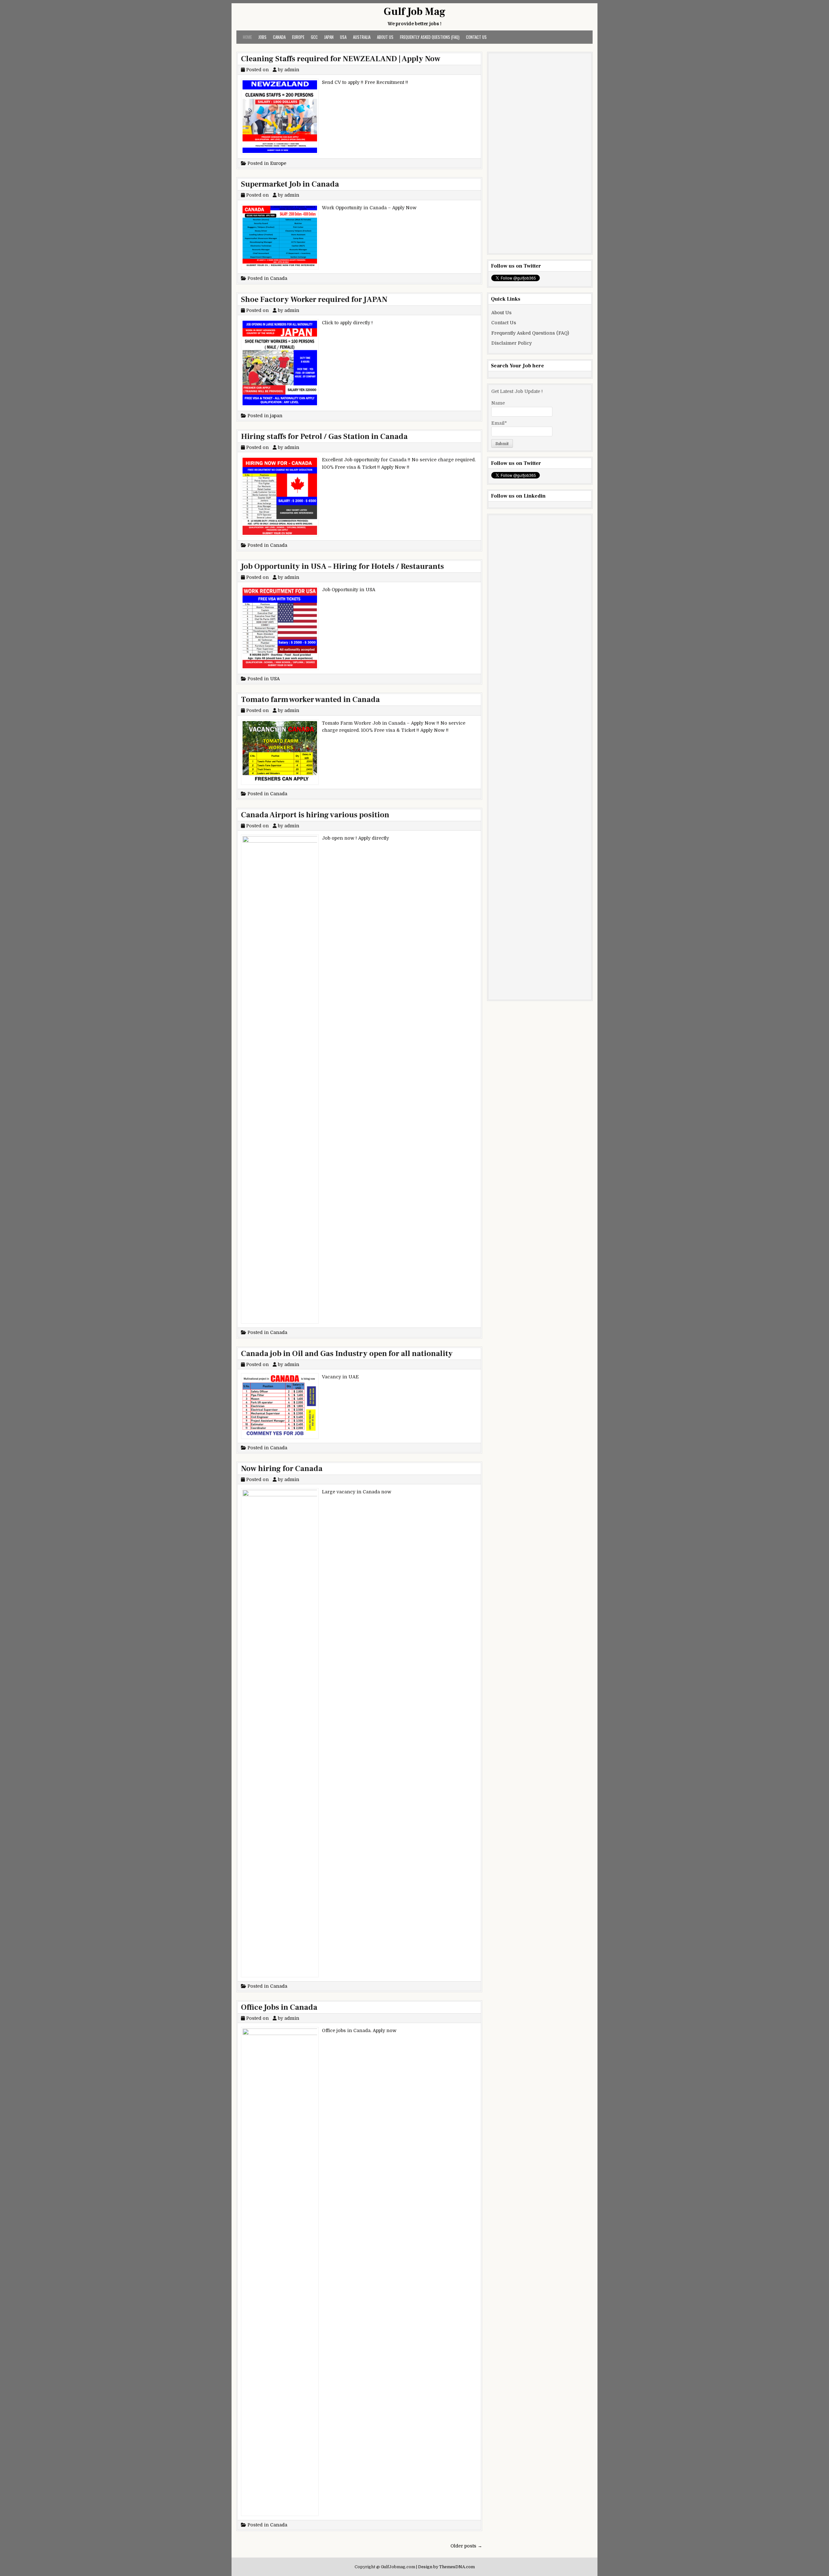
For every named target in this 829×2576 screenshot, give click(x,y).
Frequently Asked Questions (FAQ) (430, 37)
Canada (279, 37)
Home (247, 37)
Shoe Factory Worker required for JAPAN (314, 299)
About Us (385, 37)
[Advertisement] (540, 153)
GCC (314, 37)
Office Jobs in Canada (279, 2007)
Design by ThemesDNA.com (446, 2567)
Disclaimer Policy (511, 343)
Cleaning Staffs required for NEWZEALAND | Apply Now (341, 59)
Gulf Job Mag (415, 12)
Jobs (262, 37)
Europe (298, 37)
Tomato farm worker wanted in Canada (310, 700)
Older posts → (466, 2546)
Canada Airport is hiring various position (315, 815)
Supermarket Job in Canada (290, 184)
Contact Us (476, 37)
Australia (362, 37)
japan (329, 37)
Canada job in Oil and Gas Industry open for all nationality (347, 1354)
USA (343, 37)
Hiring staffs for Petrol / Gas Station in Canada (324, 437)
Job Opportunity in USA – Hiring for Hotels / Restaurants (342, 566)
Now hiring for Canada (282, 1469)
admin (292, 70)
